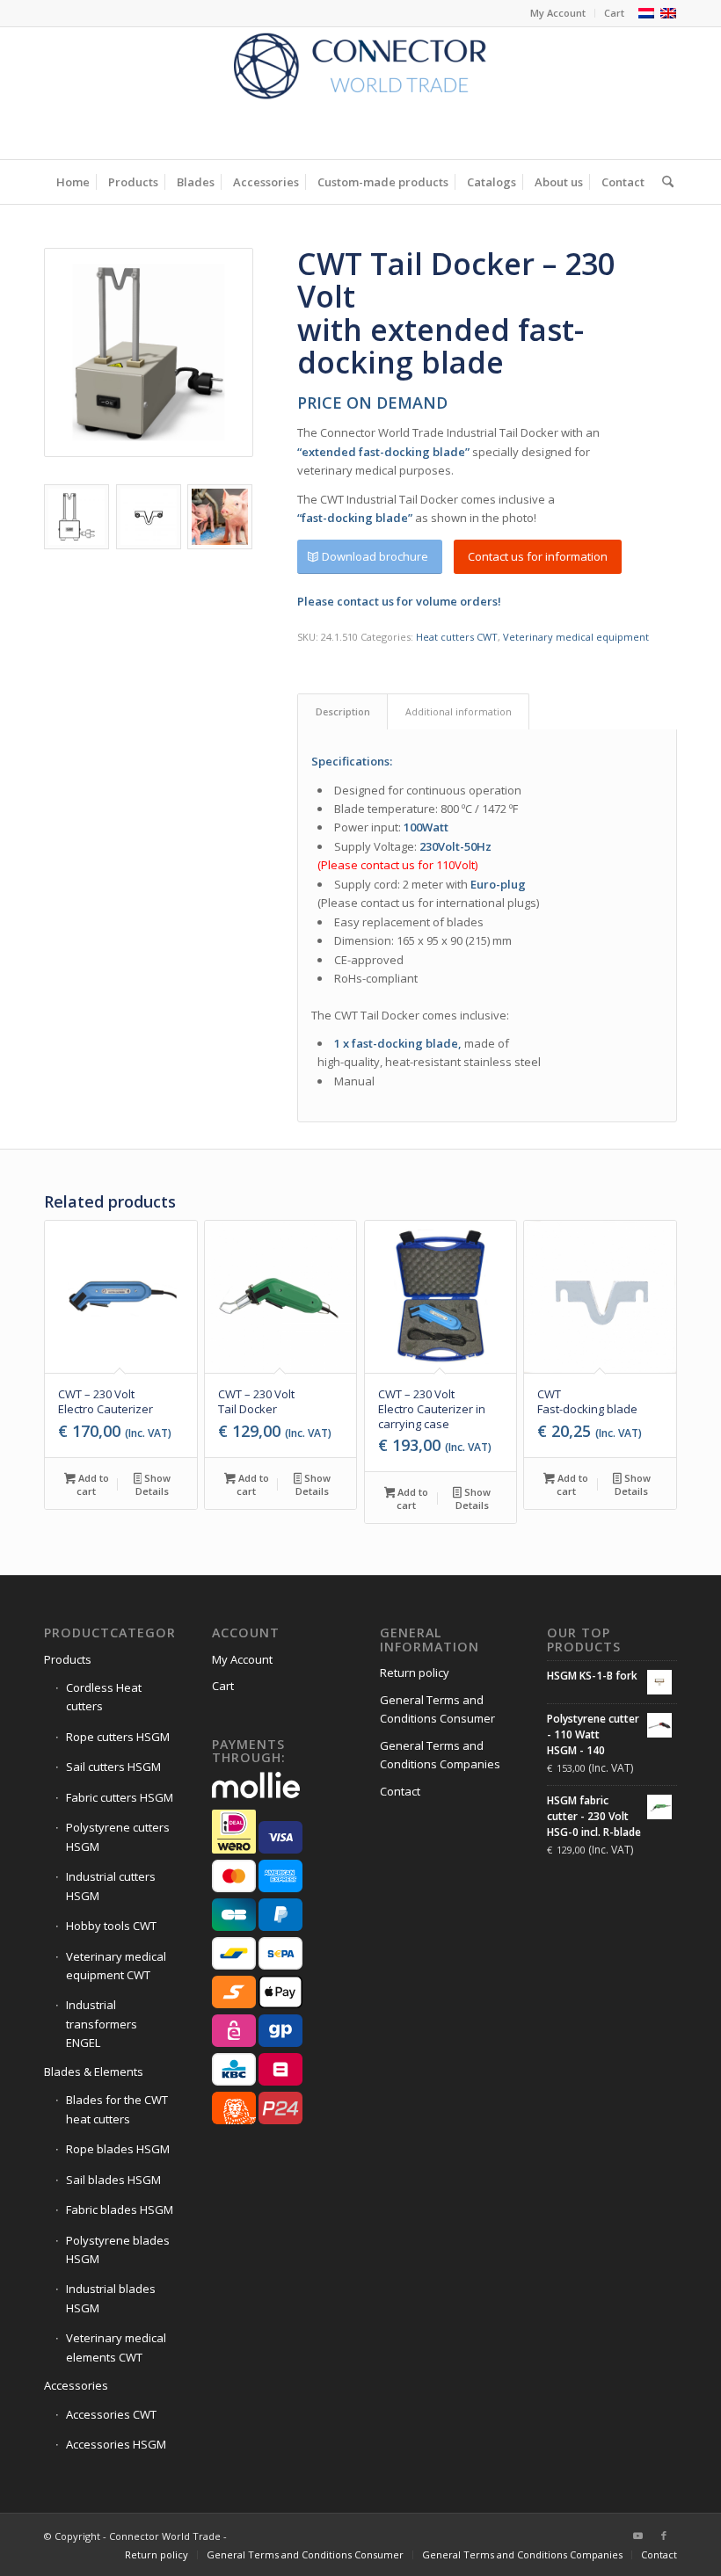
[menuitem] (558, 13)
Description (343, 711)
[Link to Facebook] (664, 2536)
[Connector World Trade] (360, 93)
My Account (558, 13)
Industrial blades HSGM (111, 2298)
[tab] (342, 711)
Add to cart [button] (92, 1484)
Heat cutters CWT (457, 637)
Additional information (459, 711)
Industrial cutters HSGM (111, 1886)
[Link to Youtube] (637, 2536)
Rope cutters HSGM (118, 1737)
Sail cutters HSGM (113, 1767)
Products (68, 1659)
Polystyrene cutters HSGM (118, 1836)
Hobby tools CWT (111, 1926)
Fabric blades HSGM (120, 2210)
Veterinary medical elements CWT (116, 2347)
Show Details (153, 1484)
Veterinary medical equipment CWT (116, 1966)
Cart (614, 13)
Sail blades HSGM (113, 2180)
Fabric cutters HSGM (120, 1797)
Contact (400, 1791)
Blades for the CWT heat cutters (117, 2109)
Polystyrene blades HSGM (118, 2249)
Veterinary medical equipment (576, 637)
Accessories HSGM (116, 2444)
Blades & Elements (94, 2072)
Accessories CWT (111, 2414)
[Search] (663, 182)
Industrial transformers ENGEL (102, 2024)
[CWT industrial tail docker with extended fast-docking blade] (149, 352)
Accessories (76, 2385)
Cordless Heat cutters (104, 1697)
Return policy (415, 1673)
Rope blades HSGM (118, 2149)
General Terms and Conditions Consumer (437, 1709)
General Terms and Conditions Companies (440, 1755)
